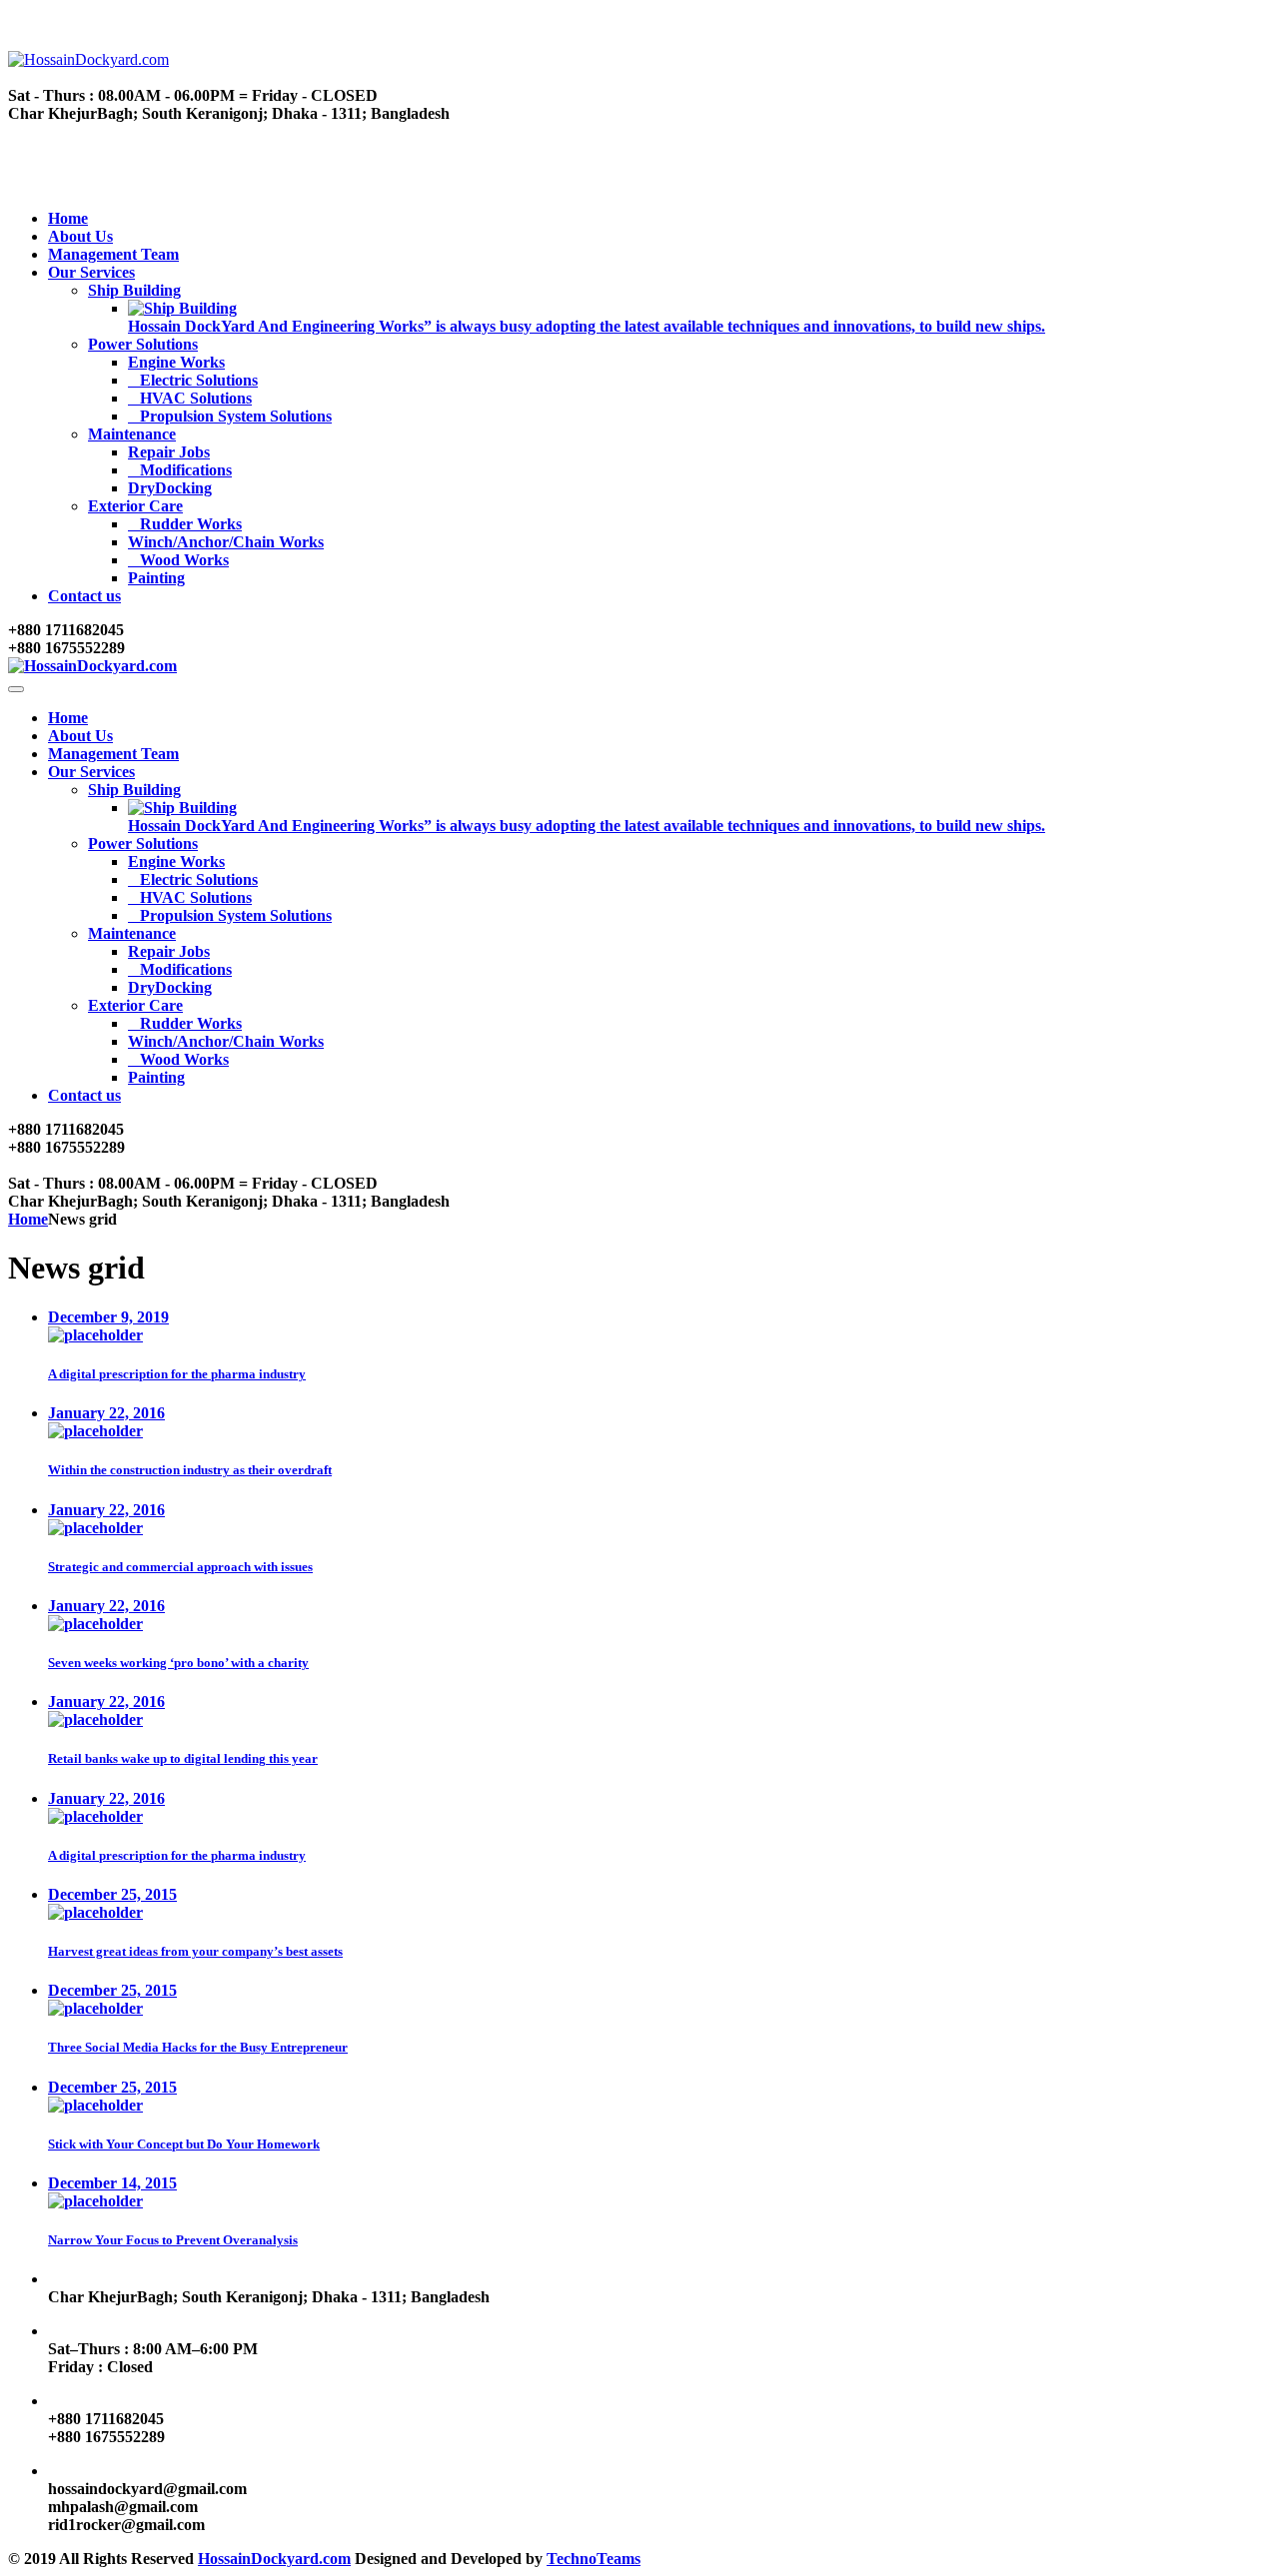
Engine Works (176, 362)
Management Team (113, 254)
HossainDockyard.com (274, 2559)
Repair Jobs (169, 452)
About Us (80, 236)
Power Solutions (143, 344)
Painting (156, 578)
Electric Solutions (199, 380)
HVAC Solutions (196, 398)
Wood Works (184, 560)
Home (68, 218)
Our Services (91, 272)
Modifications (186, 470)
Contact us (84, 596)
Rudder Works (191, 524)
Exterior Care (135, 506)
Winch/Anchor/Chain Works (226, 542)
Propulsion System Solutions (236, 416)
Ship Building (134, 290)
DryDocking (170, 488)
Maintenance (132, 434)
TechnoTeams (594, 2559)
